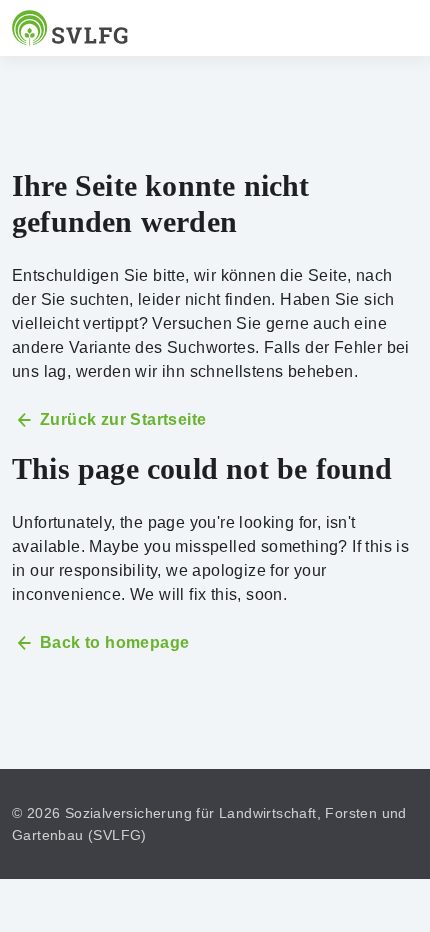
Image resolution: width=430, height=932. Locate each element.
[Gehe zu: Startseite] (74, 28)
